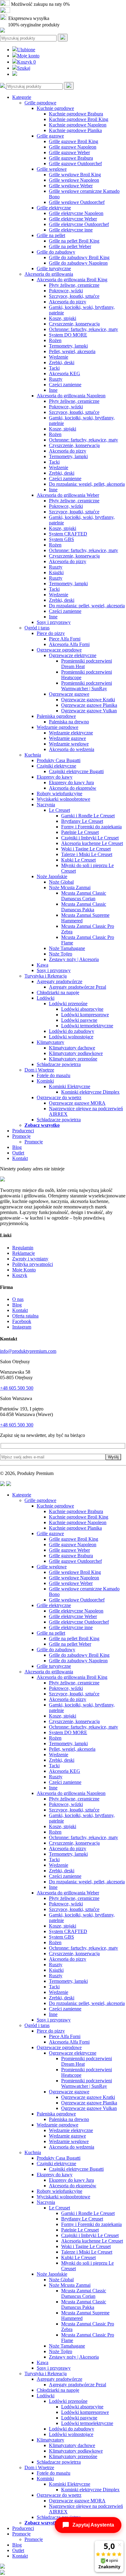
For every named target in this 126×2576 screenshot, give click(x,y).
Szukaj (24, 68)
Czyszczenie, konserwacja (74, 324)
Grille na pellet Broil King (74, 241)
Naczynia (46, 805)
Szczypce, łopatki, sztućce (74, 296)
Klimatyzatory (50, 1042)
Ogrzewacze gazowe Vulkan (89, 711)
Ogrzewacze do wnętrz (59, 1097)
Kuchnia (33, 755)
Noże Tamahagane (67, 948)
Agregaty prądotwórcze (59, 981)
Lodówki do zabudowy (72, 1031)
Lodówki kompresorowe (85, 1015)
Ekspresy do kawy (55, 777)
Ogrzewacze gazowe (69, 694)
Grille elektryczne (54, 208)
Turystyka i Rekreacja (46, 976)
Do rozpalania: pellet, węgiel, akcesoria (87, 606)
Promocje (21, 1136)
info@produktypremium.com (28, 1351)
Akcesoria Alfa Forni (69, 644)
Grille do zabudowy (56, 252)
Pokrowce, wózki (66, 291)
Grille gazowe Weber (69, 152)
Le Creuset (59, 810)
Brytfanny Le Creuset (82, 821)
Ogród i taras (37, 628)
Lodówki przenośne (68, 1004)
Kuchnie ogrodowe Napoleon (78, 125)
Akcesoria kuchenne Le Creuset (92, 843)
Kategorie (22, 97)
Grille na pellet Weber (70, 246)
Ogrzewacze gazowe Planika (89, 705)
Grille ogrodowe (40, 103)
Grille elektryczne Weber (73, 219)
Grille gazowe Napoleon (73, 147)
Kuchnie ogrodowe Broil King (79, 119)
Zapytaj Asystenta (93, 2525)
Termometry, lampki (68, 346)
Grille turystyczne (54, 268)
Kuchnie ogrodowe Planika (75, 130)
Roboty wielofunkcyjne (59, 794)
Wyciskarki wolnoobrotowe (63, 799)
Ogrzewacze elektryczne (73, 655)
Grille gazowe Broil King (74, 141)
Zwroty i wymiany (30, 1259)
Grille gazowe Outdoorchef (75, 163)
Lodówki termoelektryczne (87, 1026)
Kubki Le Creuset (78, 860)
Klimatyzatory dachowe (72, 1048)
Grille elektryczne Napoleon (76, 213)
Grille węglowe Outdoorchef (77, 202)
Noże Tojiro (61, 954)
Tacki (54, 368)
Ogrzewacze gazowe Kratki (88, 700)
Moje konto (28, 56)
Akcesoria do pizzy (68, 302)
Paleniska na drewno (69, 722)
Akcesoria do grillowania (49, 274)
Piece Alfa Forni (65, 639)
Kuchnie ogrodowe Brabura (76, 114)
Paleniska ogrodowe (56, 716)
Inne (53, 390)
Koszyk (26, 62)
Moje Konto (24, 1270)
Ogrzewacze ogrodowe (59, 650)
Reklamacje (24, 1253)
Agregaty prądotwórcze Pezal (78, 987)
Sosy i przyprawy (54, 622)
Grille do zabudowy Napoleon (78, 263)
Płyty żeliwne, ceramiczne (74, 285)
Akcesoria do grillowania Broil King (72, 280)
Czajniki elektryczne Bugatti (76, 771)
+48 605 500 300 (17, 1425)
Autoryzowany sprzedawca (37, 11)
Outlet (18, 1153)
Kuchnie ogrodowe (55, 108)
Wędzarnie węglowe (69, 744)
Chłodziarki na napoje (58, 992)
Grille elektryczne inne (71, 230)
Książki (56, 572)
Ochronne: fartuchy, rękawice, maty (83, 329)
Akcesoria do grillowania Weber (68, 495)
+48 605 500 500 (17, 1388)
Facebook (22, 1321)
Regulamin (23, 1248)
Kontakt (20, 1158)
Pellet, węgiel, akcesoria (72, 351)
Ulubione (26, 50)
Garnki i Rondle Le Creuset (88, 816)
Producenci (23, 1131)
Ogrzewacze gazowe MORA (77, 1103)
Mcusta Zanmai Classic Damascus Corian (84, 896)
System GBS (61, 539)
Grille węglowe (52, 169)
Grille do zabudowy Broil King (79, 257)
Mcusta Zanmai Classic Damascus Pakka (84, 907)
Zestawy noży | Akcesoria (74, 959)
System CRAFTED (68, 534)
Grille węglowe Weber (71, 186)
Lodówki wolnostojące (71, 1037)
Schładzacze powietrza (59, 1064)
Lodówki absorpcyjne (82, 1009)
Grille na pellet (51, 235)
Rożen (55, 340)
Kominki (45, 1081)
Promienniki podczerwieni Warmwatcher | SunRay (87, 686)
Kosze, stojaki (63, 318)
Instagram (22, 1327)
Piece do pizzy (51, 633)
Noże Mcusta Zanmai (70, 887)
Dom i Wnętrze (39, 1070)
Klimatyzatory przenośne (73, 1059)
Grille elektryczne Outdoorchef (79, 224)
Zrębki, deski (62, 362)
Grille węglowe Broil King (75, 175)
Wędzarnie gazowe (67, 738)
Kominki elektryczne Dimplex (90, 1092)
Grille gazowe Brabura (71, 158)
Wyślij (113, 1457)
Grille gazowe (50, 136)
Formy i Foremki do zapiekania (91, 827)
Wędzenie (59, 357)
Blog (17, 1147)
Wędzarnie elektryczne (71, 733)
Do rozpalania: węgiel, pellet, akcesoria (87, 484)
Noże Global (61, 882)
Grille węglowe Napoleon (74, 180)
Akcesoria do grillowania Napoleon (71, 396)
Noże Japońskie (52, 876)
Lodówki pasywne (79, 1020)
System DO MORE (68, 335)
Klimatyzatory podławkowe (76, 1053)
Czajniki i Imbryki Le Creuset (90, 838)
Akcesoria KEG (65, 374)
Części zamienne (65, 385)
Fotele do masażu (54, 1075)
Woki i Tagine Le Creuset (86, 849)
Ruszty (56, 379)
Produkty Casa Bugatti (59, 760)
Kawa (43, 965)
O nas (18, 1299)
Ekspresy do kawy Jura (71, 782)
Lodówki (46, 998)
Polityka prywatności (33, 1264)
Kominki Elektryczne (70, 1086)
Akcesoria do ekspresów (73, 788)
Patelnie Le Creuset (80, 832)
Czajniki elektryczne (56, 766)
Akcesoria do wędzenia (72, 749)
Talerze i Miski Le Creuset (87, 854)
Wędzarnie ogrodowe (57, 727)
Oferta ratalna (25, 1316)
